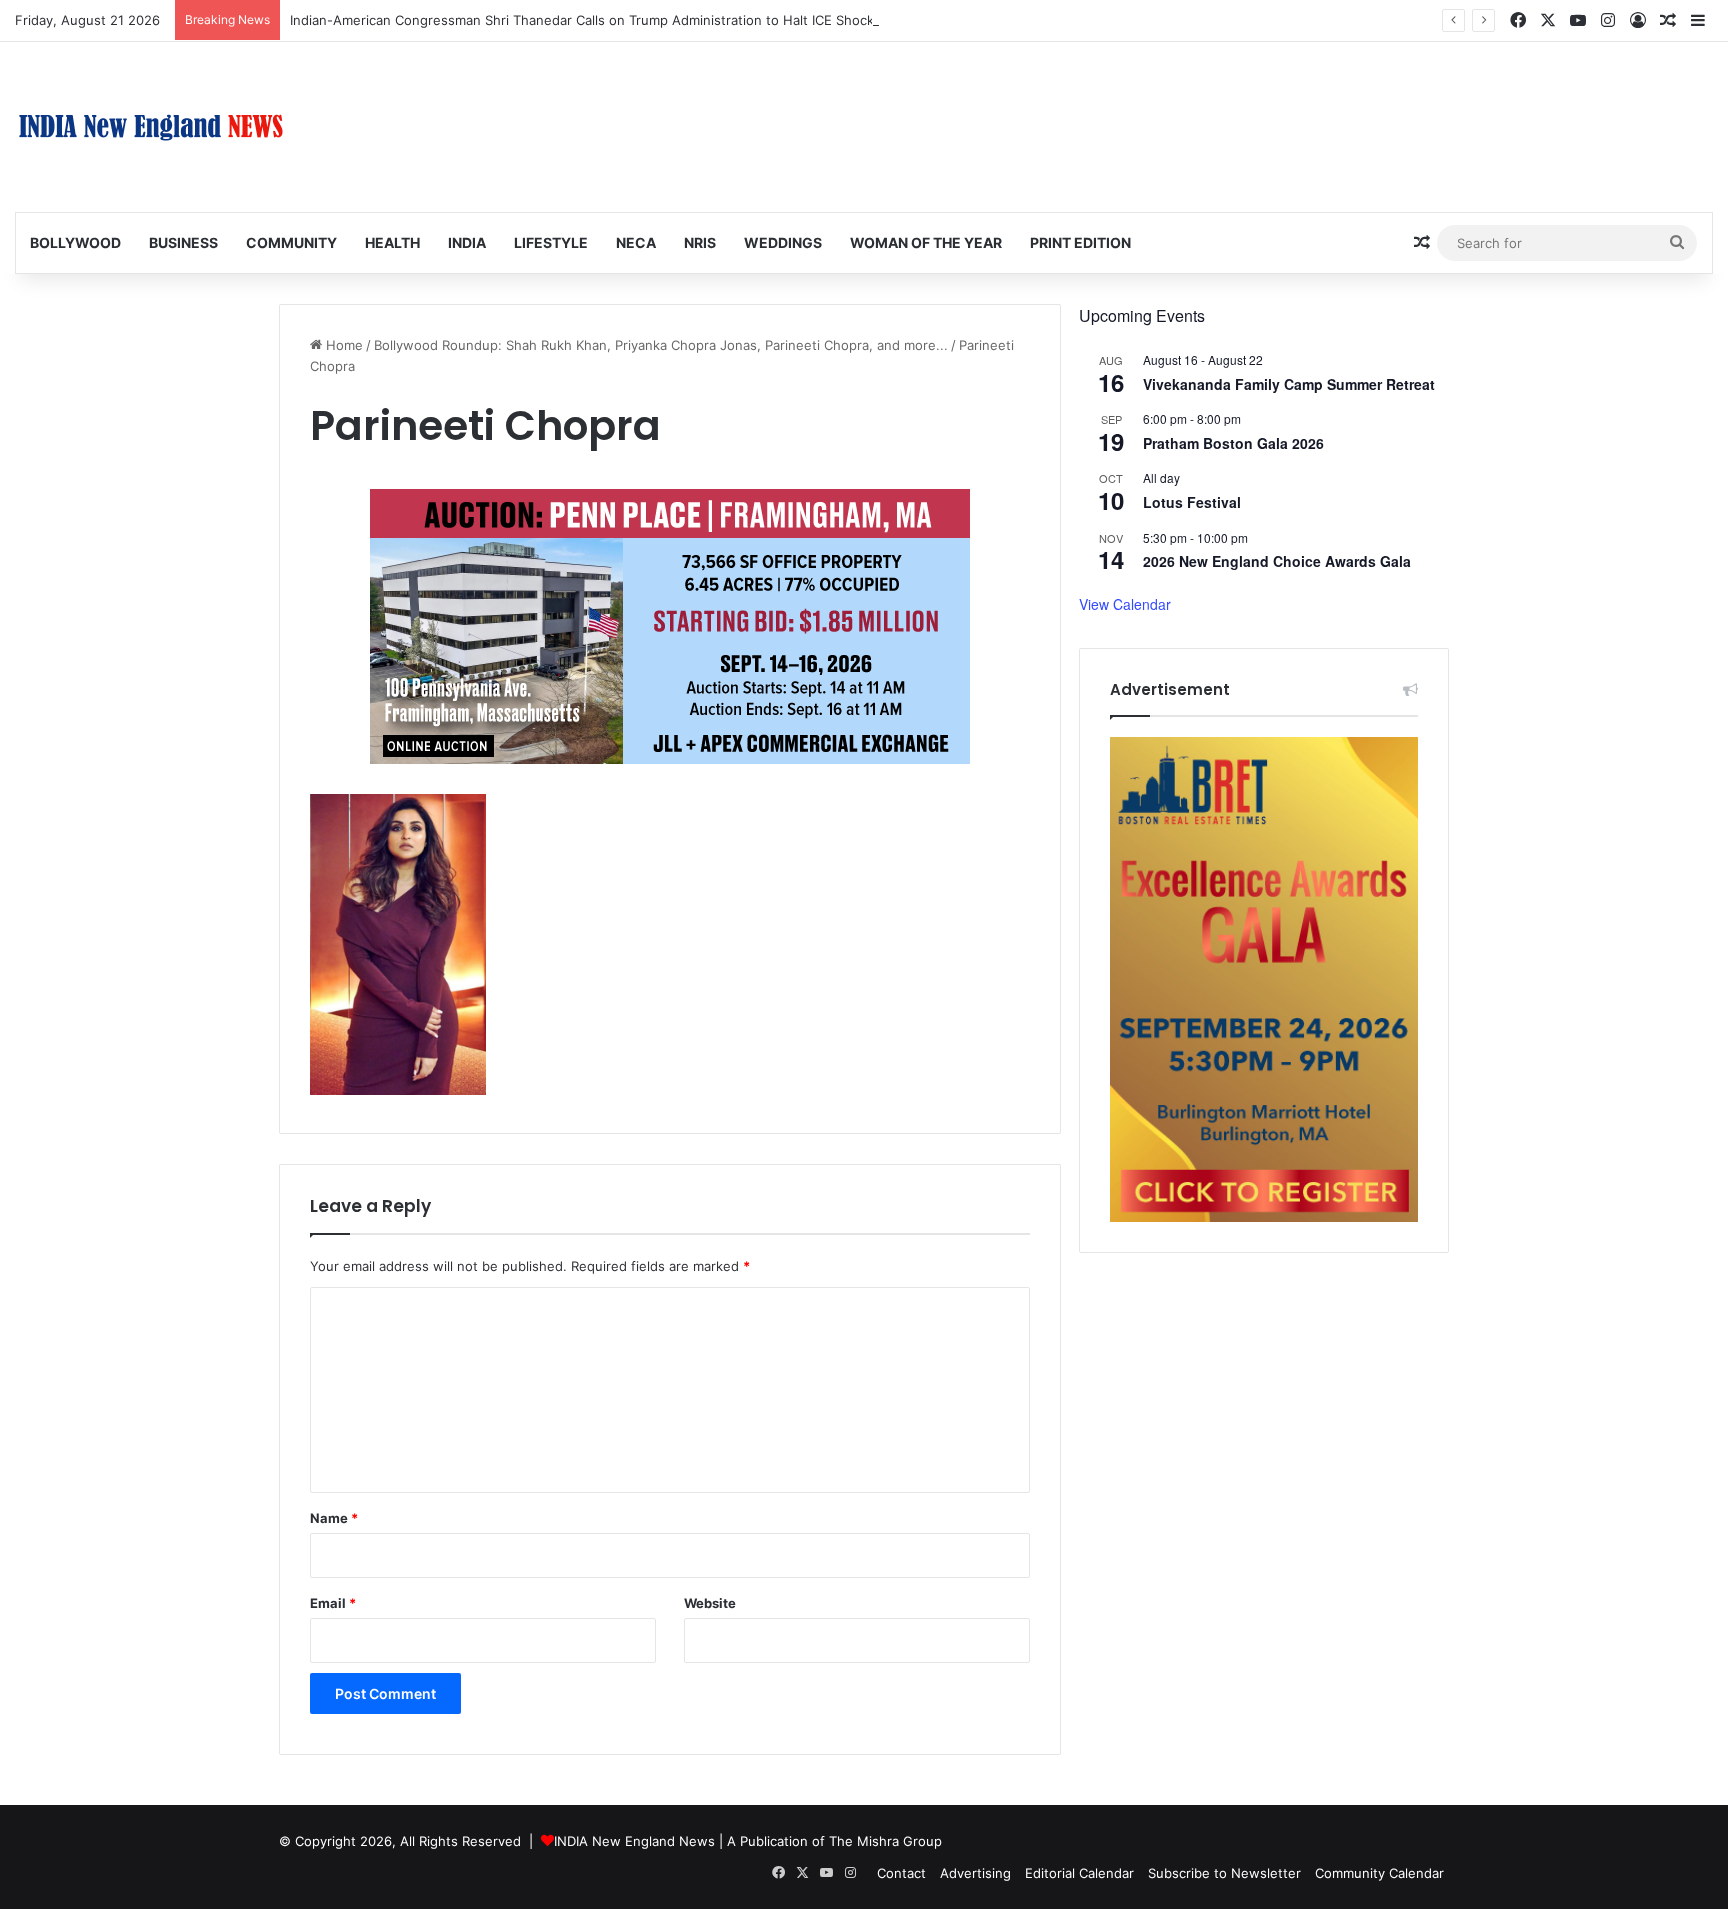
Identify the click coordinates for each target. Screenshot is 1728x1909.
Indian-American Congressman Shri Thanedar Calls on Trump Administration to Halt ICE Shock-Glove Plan (617, 20)
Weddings (783, 242)
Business (183, 242)
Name (334, 1518)
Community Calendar (1379, 1873)
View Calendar (1125, 604)
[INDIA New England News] (151, 127)
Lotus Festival (1192, 502)
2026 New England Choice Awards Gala (1277, 561)
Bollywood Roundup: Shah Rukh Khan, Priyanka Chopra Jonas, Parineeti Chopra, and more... (661, 345)
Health (392, 242)
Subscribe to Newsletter (1224, 1873)
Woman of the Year (926, 242)
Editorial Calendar (1079, 1873)
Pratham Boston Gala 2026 (1233, 443)
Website (710, 1603)
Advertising (975, 1873)
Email (333, 1603)
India (467, 242)
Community (291, 242)
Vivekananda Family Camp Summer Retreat (1289, 384)
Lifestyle (551, 242)
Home (342, 345)
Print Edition (1080, 242)
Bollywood (75, 242)
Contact (901, 1873)
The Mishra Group (885, 1841)
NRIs (700, 242)
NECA (636, 242)
